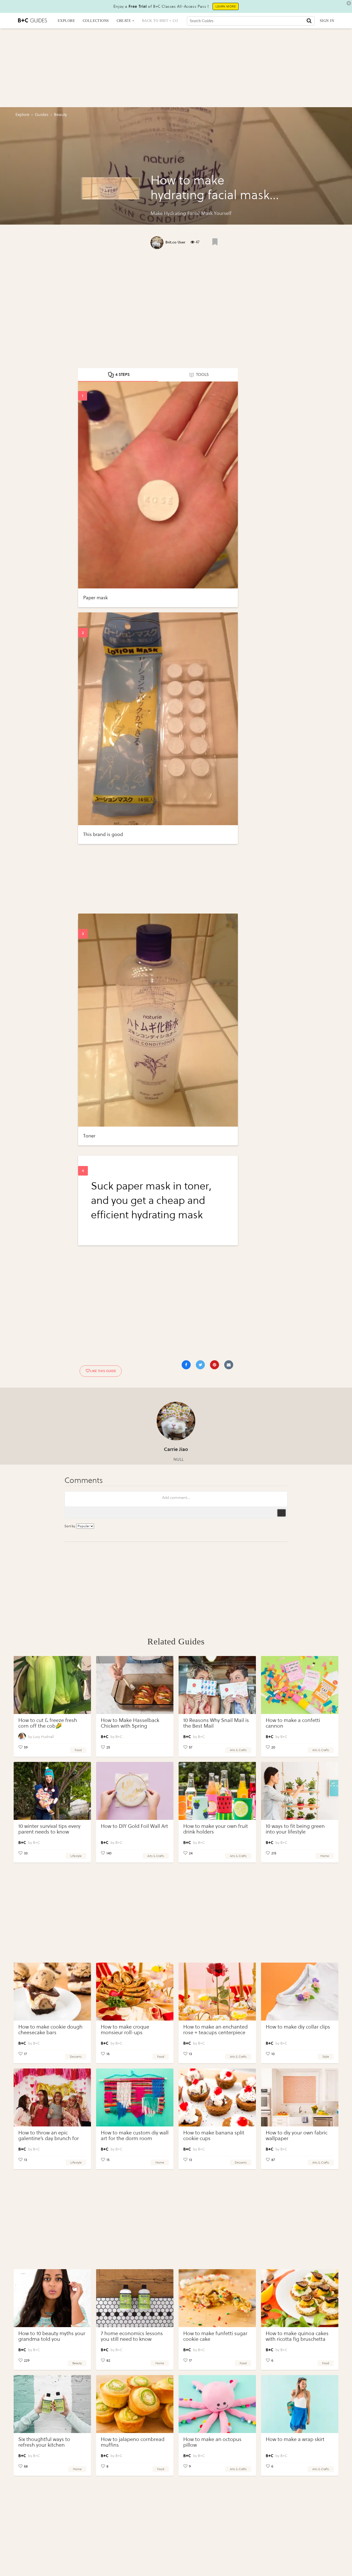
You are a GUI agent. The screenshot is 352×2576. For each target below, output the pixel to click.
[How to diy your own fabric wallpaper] (300, 2097)
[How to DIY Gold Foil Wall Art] (135, 1791)
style (326, 2057)
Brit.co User (175, 242)
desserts (76, 2057)
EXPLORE (66, 21)
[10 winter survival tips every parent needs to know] (52, 1791)
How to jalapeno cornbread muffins (133, 2442)
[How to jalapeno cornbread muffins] (135, 2404)
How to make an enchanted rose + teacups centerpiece (215, 2030)
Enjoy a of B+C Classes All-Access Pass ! (161, 6)
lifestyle (76, 1856)
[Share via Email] (229, 1365)
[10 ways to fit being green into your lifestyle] (300, 1791)
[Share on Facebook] (186, 1365)
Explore (22, 115)
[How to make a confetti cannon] (300, 1685)
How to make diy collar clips (298, 2027)
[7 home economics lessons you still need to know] (135, 2298)
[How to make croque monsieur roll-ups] (135, 1992)
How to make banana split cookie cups (214, 2136)
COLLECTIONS (96, 21)
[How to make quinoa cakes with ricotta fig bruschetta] (300, 2298)
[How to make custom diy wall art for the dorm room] (135, 2097)
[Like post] (215, 242)
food (78, 1750)
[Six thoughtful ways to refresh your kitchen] (52, 2404)
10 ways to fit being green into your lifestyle (295, 1829)
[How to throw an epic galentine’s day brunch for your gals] (52, 2097)
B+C (119, 1737)
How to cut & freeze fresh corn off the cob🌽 (48, 1723)
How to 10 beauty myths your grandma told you (52, 2336)
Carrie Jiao (176, 1449)
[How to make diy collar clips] (300, 1992)
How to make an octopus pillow (212, 2442)
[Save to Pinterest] (215, 1365)
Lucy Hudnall (44, 1737)
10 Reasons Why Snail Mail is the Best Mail (216, 1723)
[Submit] (309, 21)
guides (42, 115)
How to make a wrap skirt (295, 2439)
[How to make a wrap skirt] (300, 2404)
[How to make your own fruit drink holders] (217, 1791)
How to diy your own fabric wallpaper (297, 2136)
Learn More (226, 6)
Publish (281, 1513)
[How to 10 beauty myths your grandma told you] (52, 2298)
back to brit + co (160, 21)
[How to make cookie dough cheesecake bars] (52, 1992)
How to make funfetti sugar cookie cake (215, 2336)
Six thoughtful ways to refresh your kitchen (44, 2442)
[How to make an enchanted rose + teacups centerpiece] (217, 1992)
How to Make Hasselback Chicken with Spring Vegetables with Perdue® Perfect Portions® (130, 1729)
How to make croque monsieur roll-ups (125, 2030)
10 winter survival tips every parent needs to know (49, 1829)
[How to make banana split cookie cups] (217, 2097)
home (325, 1856)
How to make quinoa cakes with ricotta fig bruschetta (297, 2336)
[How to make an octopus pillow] (217, 2404)
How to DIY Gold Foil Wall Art (134, 1826)
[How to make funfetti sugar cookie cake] (217, 2298)
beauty (77, 2363)
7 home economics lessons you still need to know (132, 2336)
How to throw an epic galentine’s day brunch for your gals (49, 2138)
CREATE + (125, 21)
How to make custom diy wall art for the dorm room (135, 2136)
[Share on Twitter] (200, 1365)
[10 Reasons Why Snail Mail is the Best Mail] (217, 1685)
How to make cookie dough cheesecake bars (50, 2030)
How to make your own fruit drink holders (216, 1829)
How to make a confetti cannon (293, 1723)
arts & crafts (238, 1750)
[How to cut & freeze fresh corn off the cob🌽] (52, 1685)
